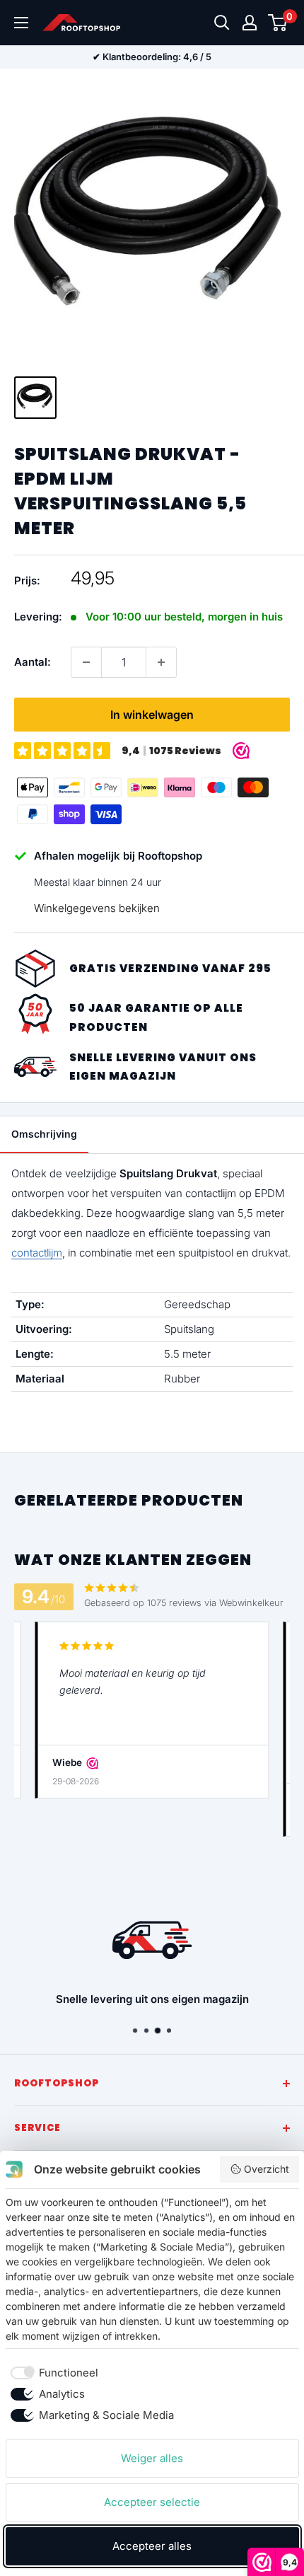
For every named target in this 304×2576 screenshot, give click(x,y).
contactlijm (37, 1253)
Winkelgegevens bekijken (97, 908)
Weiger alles (152, 2458)
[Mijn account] (250, 23)
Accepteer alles (152, 2546)
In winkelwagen (152, 715)
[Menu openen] (21, 23)
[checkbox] (52, 2373)
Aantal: (33, 662)
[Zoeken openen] (222, 23)
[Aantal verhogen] (161, 662)
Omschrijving (44, 1134)
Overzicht (267, 2169)
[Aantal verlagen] (86, 662)
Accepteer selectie (152, 2502)
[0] (278, 23)
